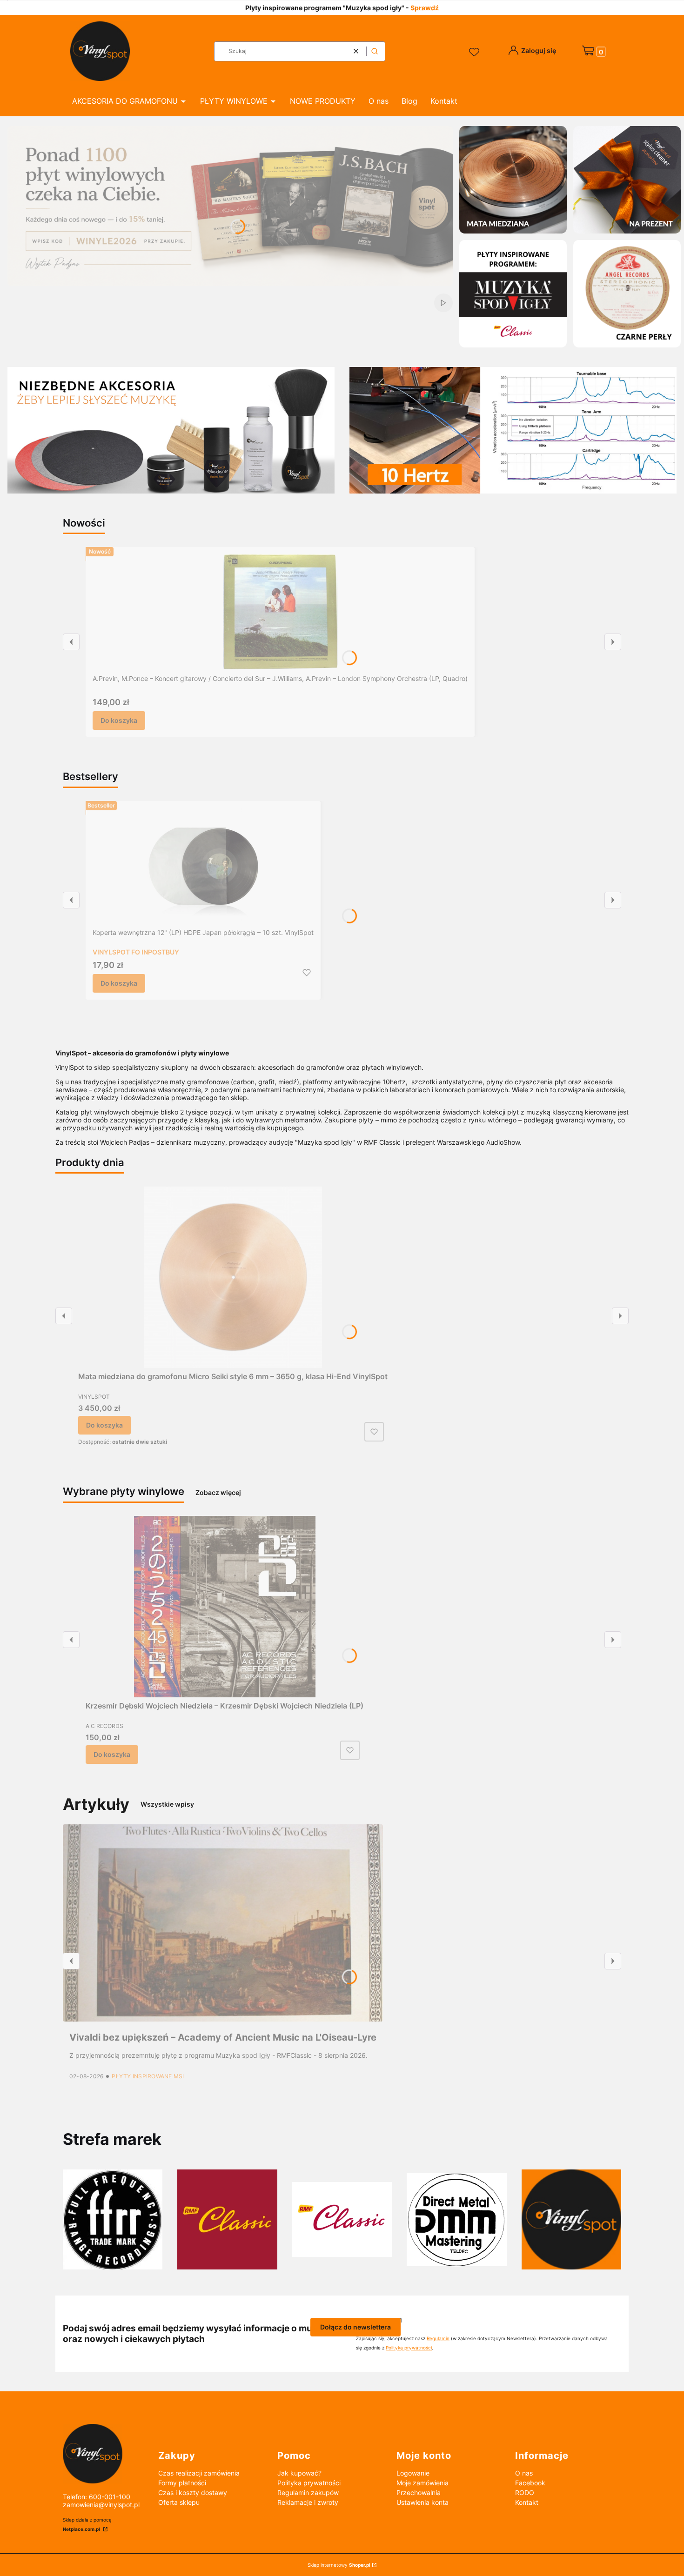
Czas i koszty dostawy (193, 2493)
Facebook (530, 2483)
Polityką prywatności (409, 2348)
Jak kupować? (299, 2473)
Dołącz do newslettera (355, 2327)
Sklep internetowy (339, 2565)
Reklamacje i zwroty (308, 2502)
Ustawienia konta (422, 2502)
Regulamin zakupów (308, 2493)
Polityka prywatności (309, 2483)
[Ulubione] (476, 53)
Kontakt (527, 2502)
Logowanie (413, 2473)
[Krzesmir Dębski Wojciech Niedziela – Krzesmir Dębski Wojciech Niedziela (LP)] (225, 1607)
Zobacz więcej (218, 1492)
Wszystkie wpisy (167, 1804)
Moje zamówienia (422, 2483)
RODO (525, 2493)
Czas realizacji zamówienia (199, 2473)
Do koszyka (119, 720)
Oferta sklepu (179, 2502)
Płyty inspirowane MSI (148, 2076)
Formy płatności (182, 2483)
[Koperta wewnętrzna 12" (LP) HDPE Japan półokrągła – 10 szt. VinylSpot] (203, 866)
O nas (524, 2473)
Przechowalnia (419, 2493)
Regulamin (438, 2338)
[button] (375, 51)
